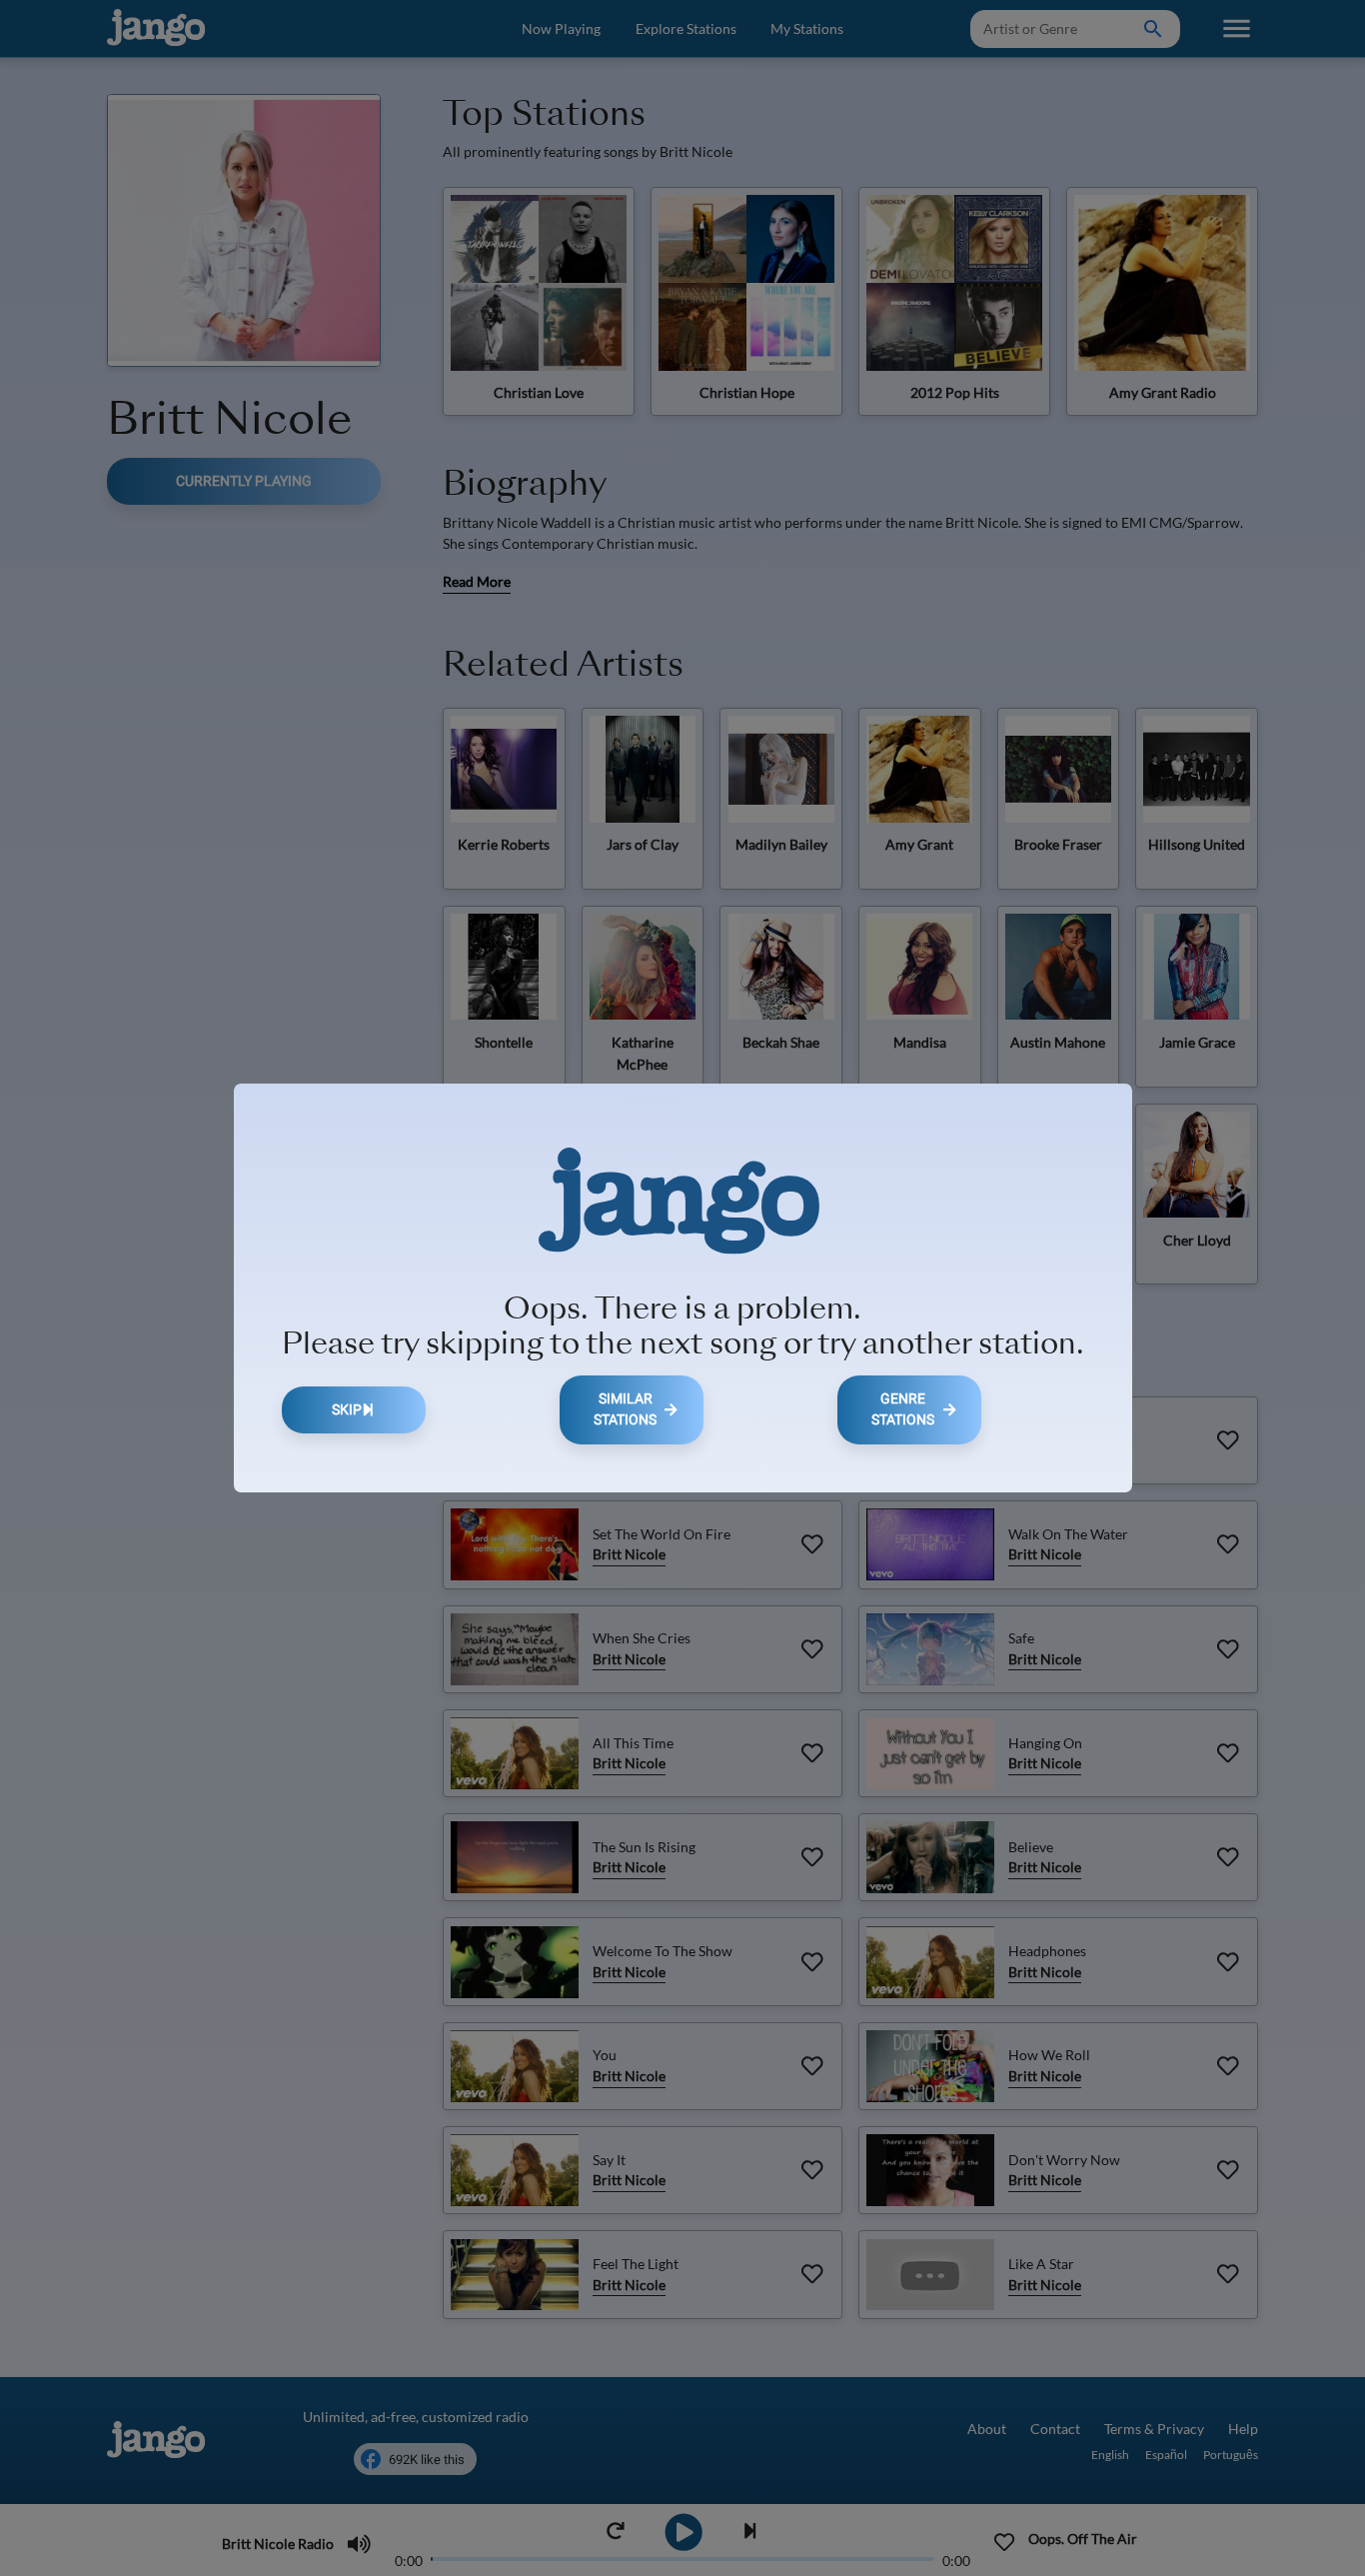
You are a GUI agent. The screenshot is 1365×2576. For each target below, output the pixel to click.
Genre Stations (903, 1410)
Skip (347, 1410)
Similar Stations (625, 1410)
